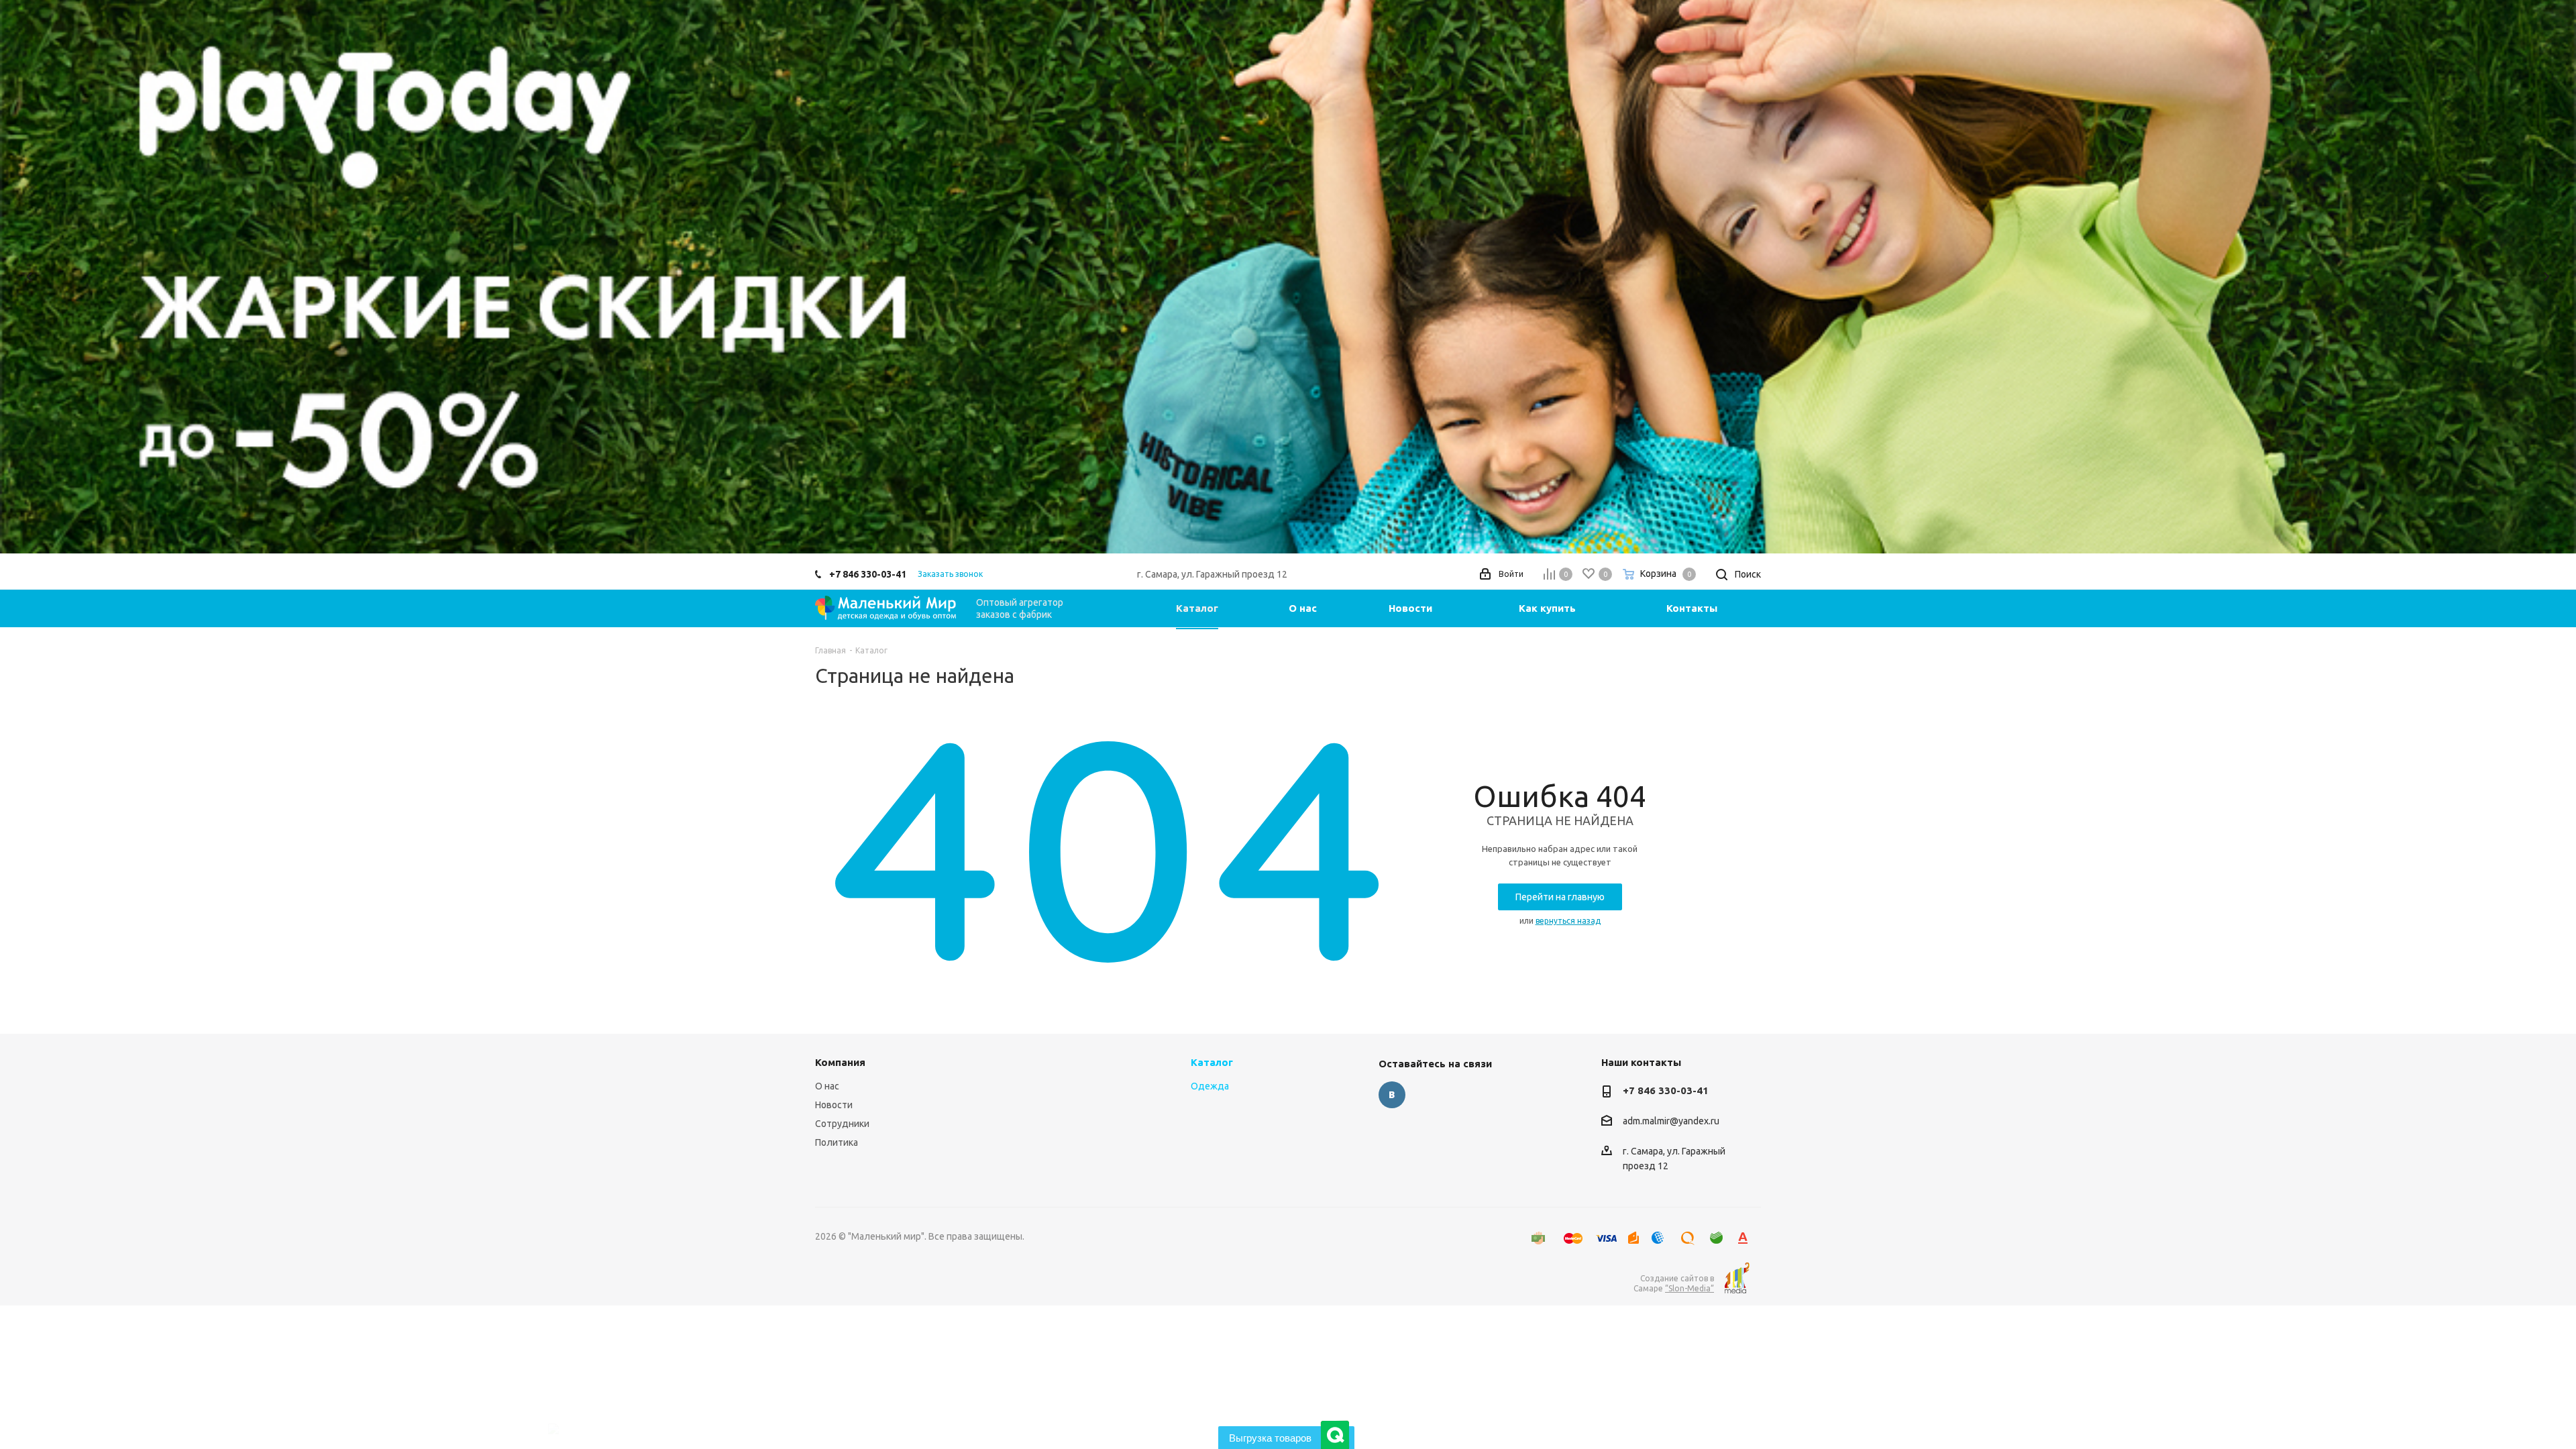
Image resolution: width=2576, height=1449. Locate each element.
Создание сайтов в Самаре (1674, 1283)
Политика (837, 1142)
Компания (840, 1062)
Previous (30, 277)
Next (2546, 277)
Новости (834, 1105)
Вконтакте (1392, 1095)
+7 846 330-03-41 (868, 574)
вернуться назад (1568, 921)
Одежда (1210, 1086)
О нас (827, 1086)
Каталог (1212, 1062)
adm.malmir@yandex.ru (1671, 1122)
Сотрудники (842, 1124)
